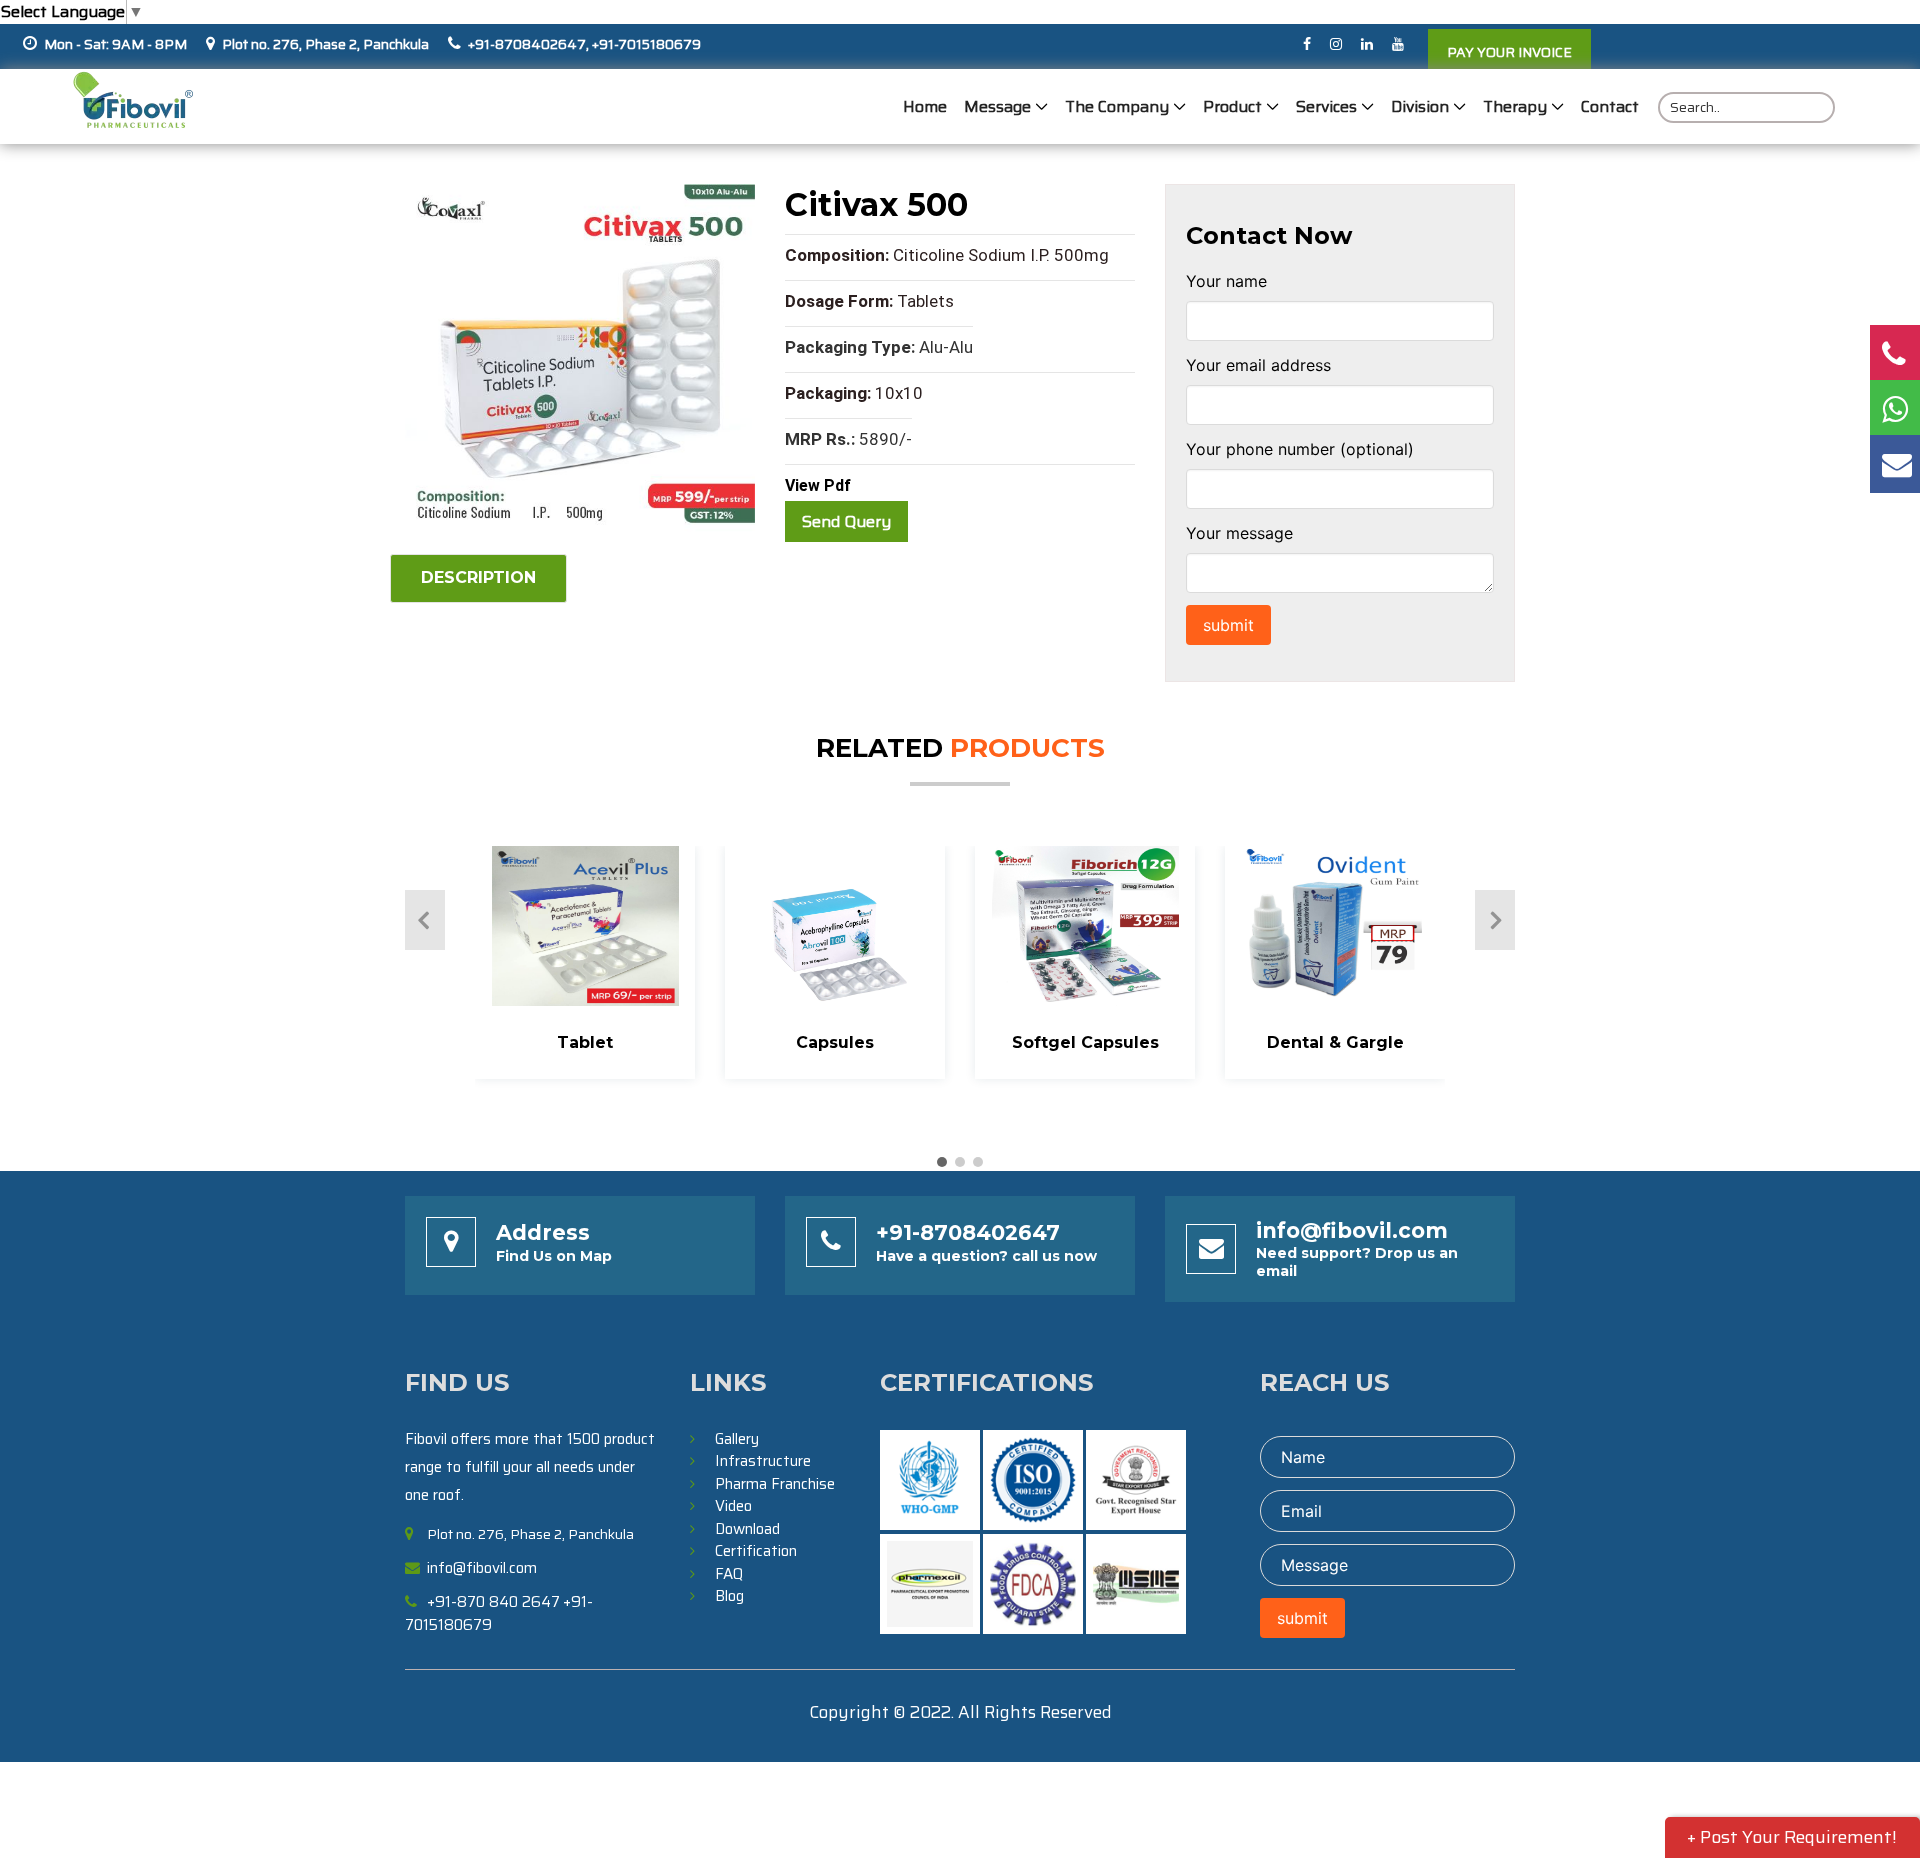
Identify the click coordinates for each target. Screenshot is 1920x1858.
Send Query (846, 521)
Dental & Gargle (1335, 1042)
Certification (756, 1551)
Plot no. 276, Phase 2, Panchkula (325, 44)
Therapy (1515, 106)
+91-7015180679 (645, 44)
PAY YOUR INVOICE (1509, 52)
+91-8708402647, (528, 44)
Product (1232, 106)
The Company (1117, 106)
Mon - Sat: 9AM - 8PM (115, 44)
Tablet (585, 1042)
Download (747, 1529)
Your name (1226, 281)
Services (1326, 106)
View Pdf (818, 485)
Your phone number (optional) (1300, 449)
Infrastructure (763, 1461)
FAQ (729, 1574)
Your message (1239, 533)
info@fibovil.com (1352, 1230)
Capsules (835, 1042)
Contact (1610, 106)
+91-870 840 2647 (493, 1602)
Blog (729, 1596)
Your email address (1258, 365)
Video (733, 1506)
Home (925, 106)
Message (997, 106)
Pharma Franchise (775, 1484)
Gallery (737, 1439)
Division (1420, 106)
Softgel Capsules (1085, 1042)
